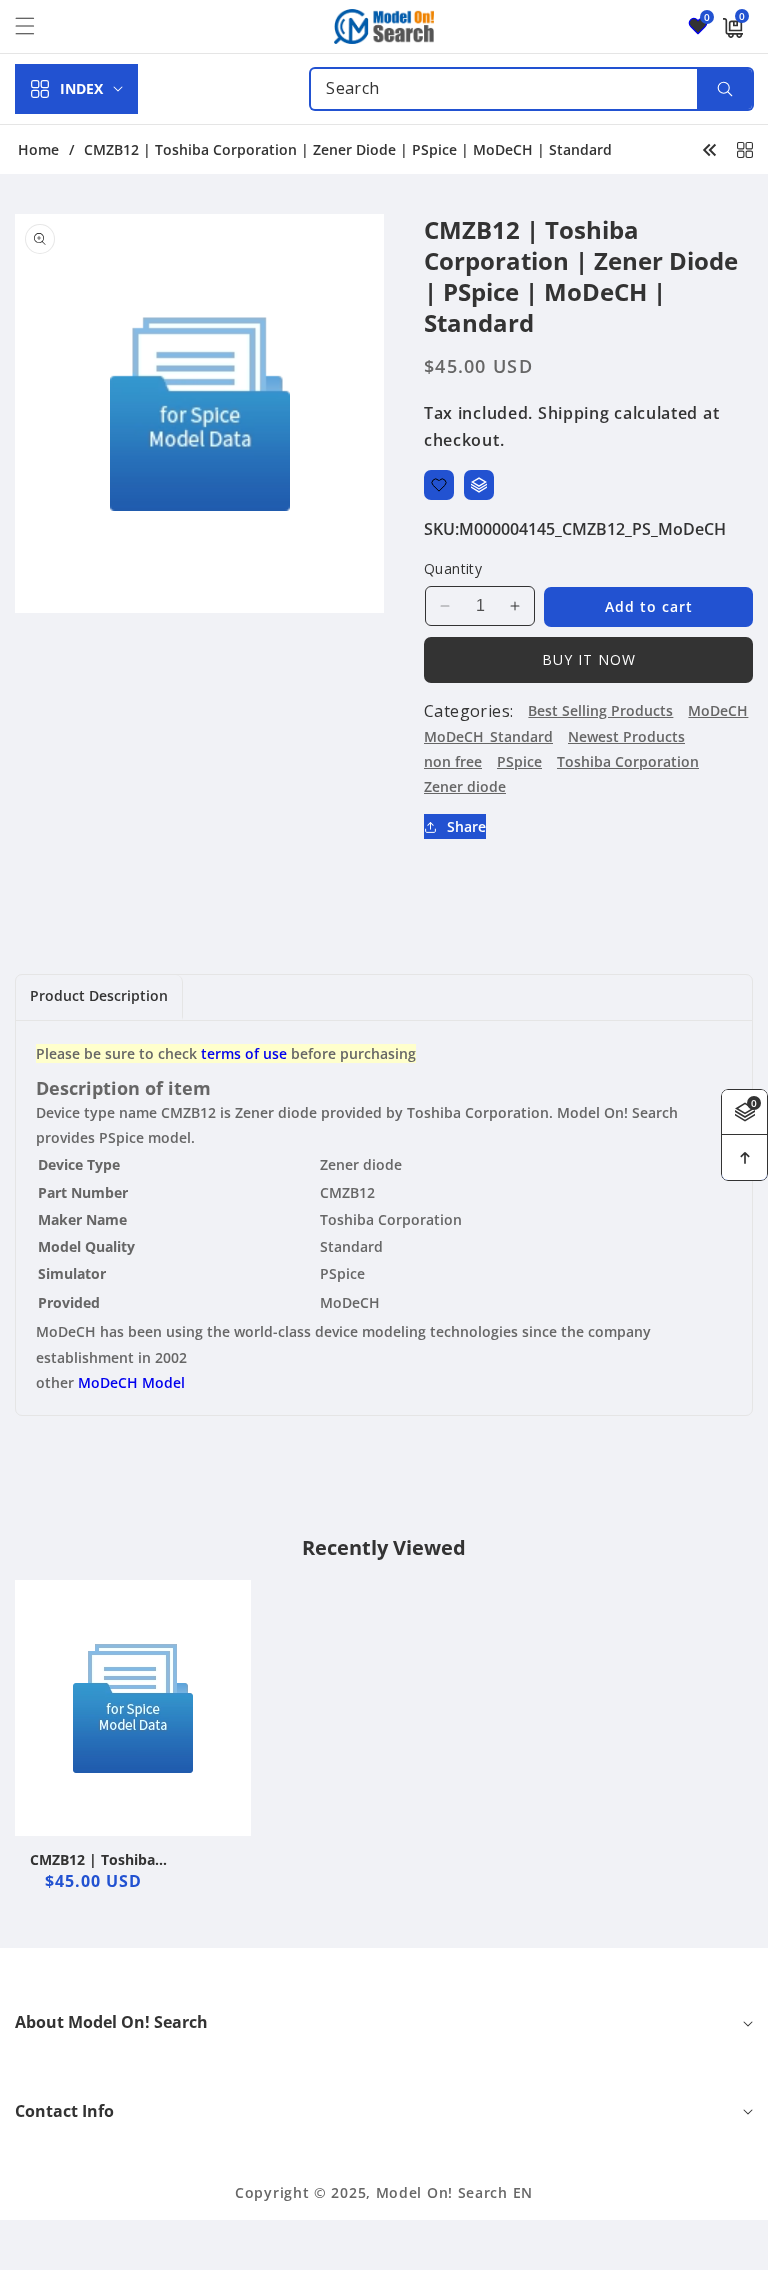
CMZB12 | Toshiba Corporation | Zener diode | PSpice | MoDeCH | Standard (130, 1860)
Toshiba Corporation (628, 761)
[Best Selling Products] (745, 149)
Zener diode (465, 786)
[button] (37, 26)
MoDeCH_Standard (488, 736)
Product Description (99, 995)
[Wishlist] (439, 485)
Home (38, 150)
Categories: (468, 711)
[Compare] (479, 485)
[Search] (724, 89)
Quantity (453, 568)
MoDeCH (718, 710)
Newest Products (626, 736)
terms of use (244, 1053)
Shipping (574, 413)
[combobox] (531, 89)
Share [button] (466, 826)
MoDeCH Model (131, 1382)
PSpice (519, 761)
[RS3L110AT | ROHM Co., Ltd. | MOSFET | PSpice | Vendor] (710, 149)
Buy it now (589, 659)
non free (453, 761)
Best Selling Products (600, 710)
